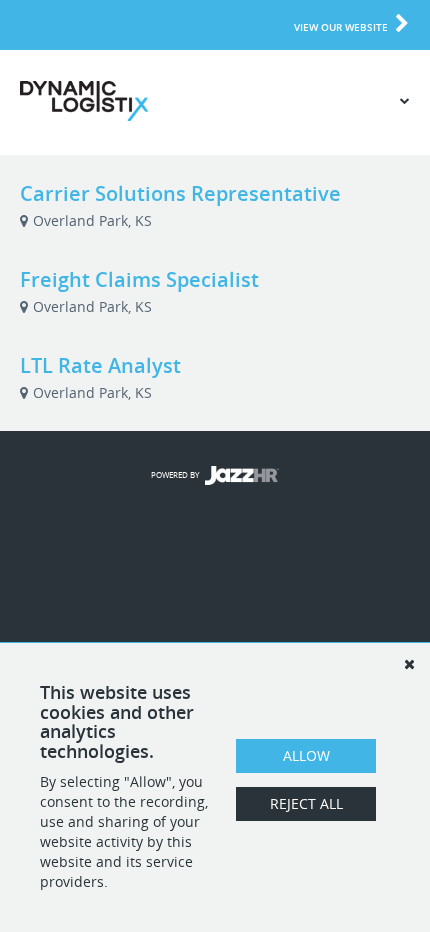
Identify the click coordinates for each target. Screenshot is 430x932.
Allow (306, 755)
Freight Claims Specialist (139, 279)
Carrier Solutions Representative (180, 193)
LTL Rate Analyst (100, 365)
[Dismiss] (409, 664)
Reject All (306, 803)
